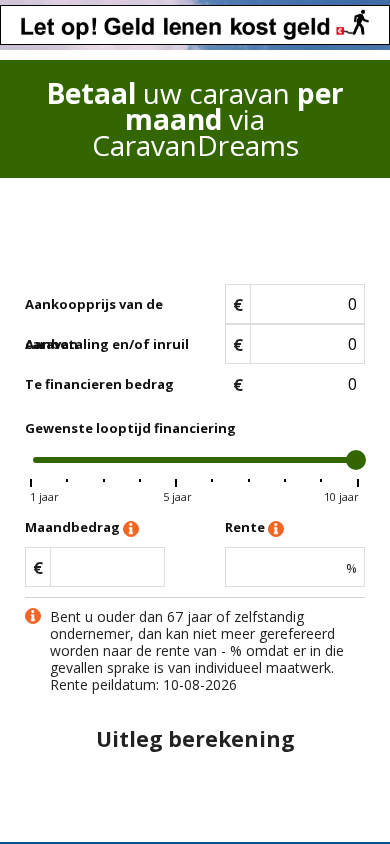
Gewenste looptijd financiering (130, 428)
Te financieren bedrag (99, 384)
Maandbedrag (74, 527)
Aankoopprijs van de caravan (94, 309)
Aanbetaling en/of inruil (107, 344)
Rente (246, 527)
